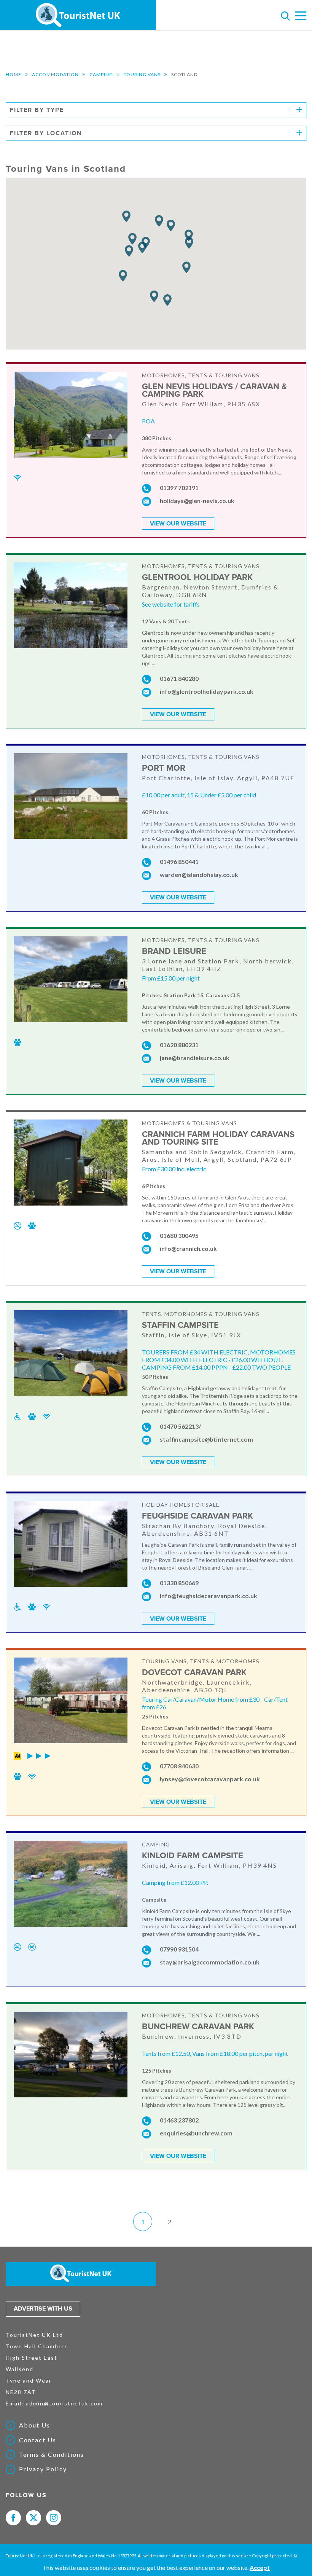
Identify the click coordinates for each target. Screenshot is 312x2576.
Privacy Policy (43, 2469)
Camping (101, 74)
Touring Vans (142, 74)
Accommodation (55, 74)
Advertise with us (43, 2309)
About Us (35, 2425)
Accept (260, 2567)
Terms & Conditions (52, 2455)
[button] (154, 296)
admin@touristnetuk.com (64, 2403)
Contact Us (38, 2440)
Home (14, 74)
